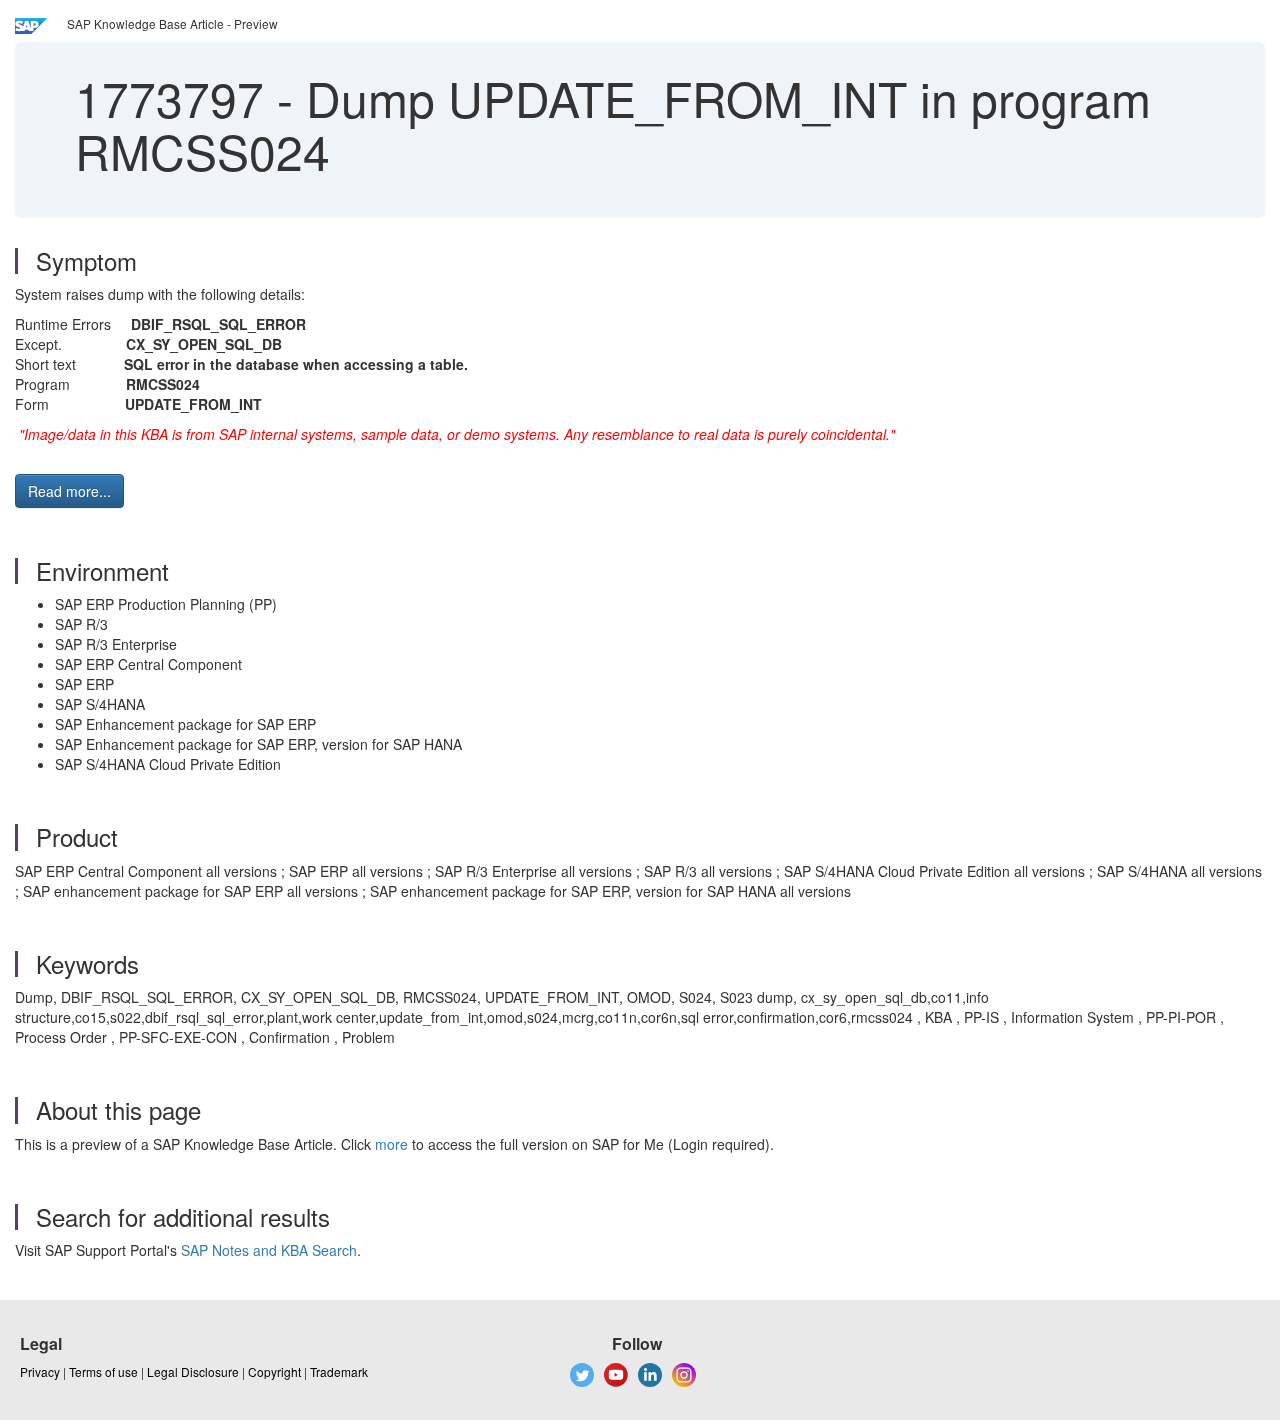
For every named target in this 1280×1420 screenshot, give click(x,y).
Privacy (40, 1371)
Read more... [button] (69, 491)
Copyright (274, 1371)
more (391, 1144)
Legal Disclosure (193, 1371)
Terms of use (103, 1371)
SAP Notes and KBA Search (269, 1250)
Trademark (339, 1371)
